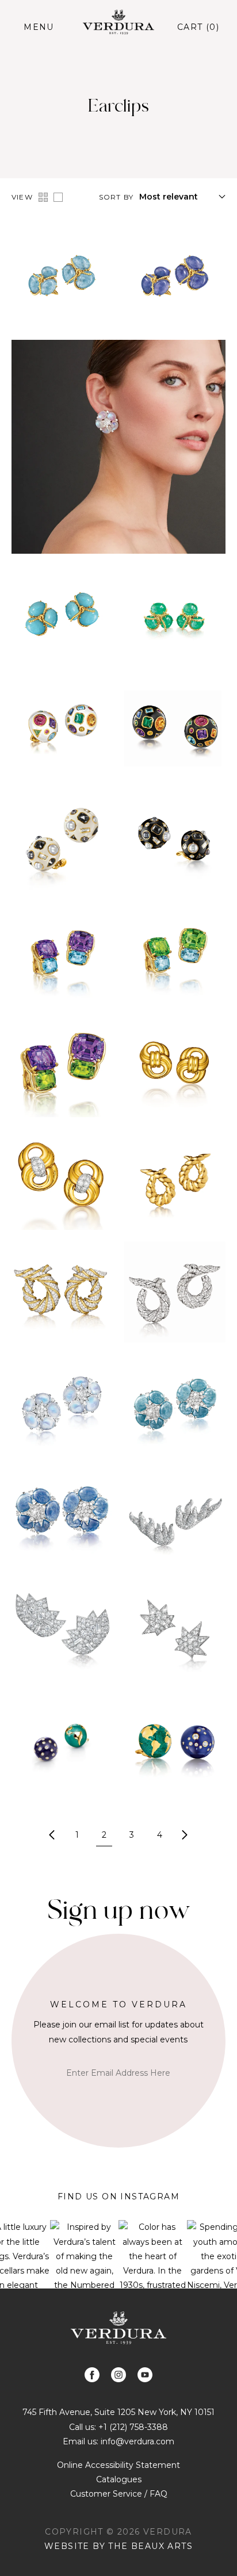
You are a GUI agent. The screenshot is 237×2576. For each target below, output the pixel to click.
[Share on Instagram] (118, 2375)
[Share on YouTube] (145, 2375)
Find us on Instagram (118, 2196)
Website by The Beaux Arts (118, 2546)
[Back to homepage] (118, 2328)
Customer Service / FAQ (119, 2494)
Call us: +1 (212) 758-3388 (118, 2427)
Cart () (198, 27)
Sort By (116, 197)
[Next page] (185, 1835)
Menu (39, 27)
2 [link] (104, 1835)
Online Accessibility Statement (118, 2465)
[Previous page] (52, 1835)
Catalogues (119, 2479)
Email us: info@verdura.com (118, 2441)
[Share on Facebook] (92, 2375)
